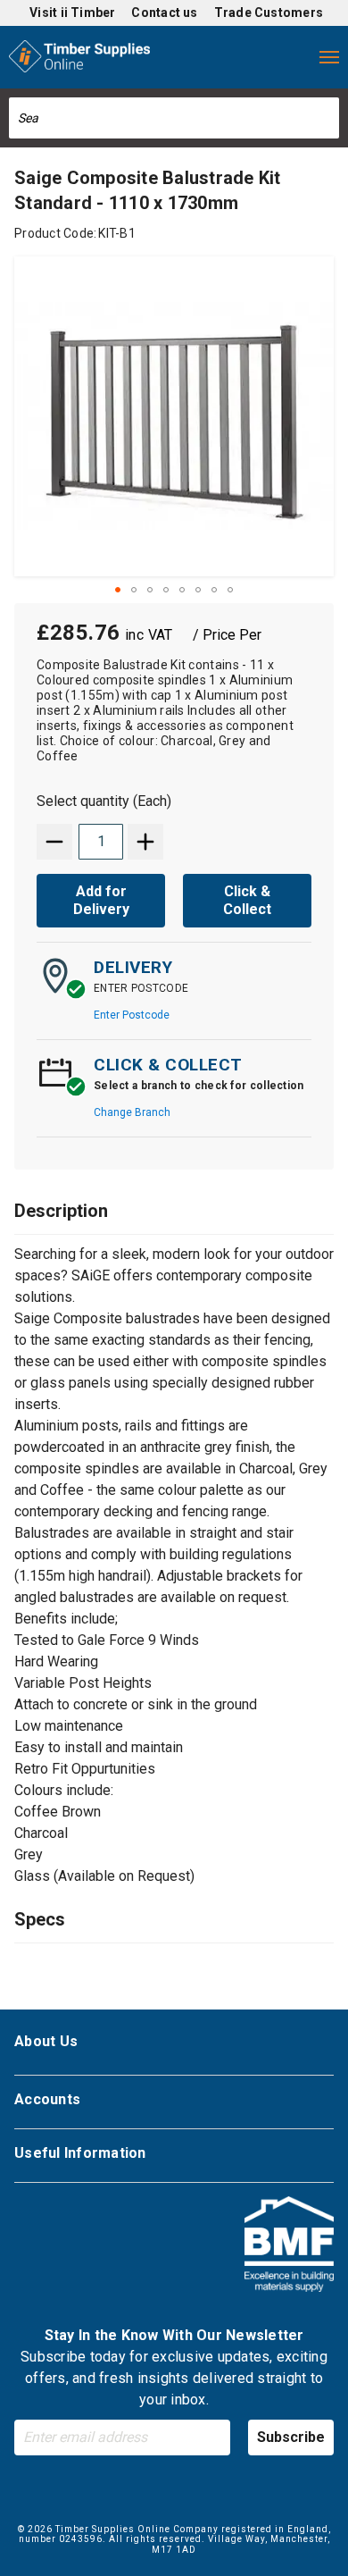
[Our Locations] (186, 57)
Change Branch (132, 1112)
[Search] (327, 118)
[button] (118, 590)
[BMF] (289, 2247)
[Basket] (293, 57)
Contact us (164, 13)
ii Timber (88, 13)
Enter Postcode (132, 1015)
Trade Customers (269, 13)
